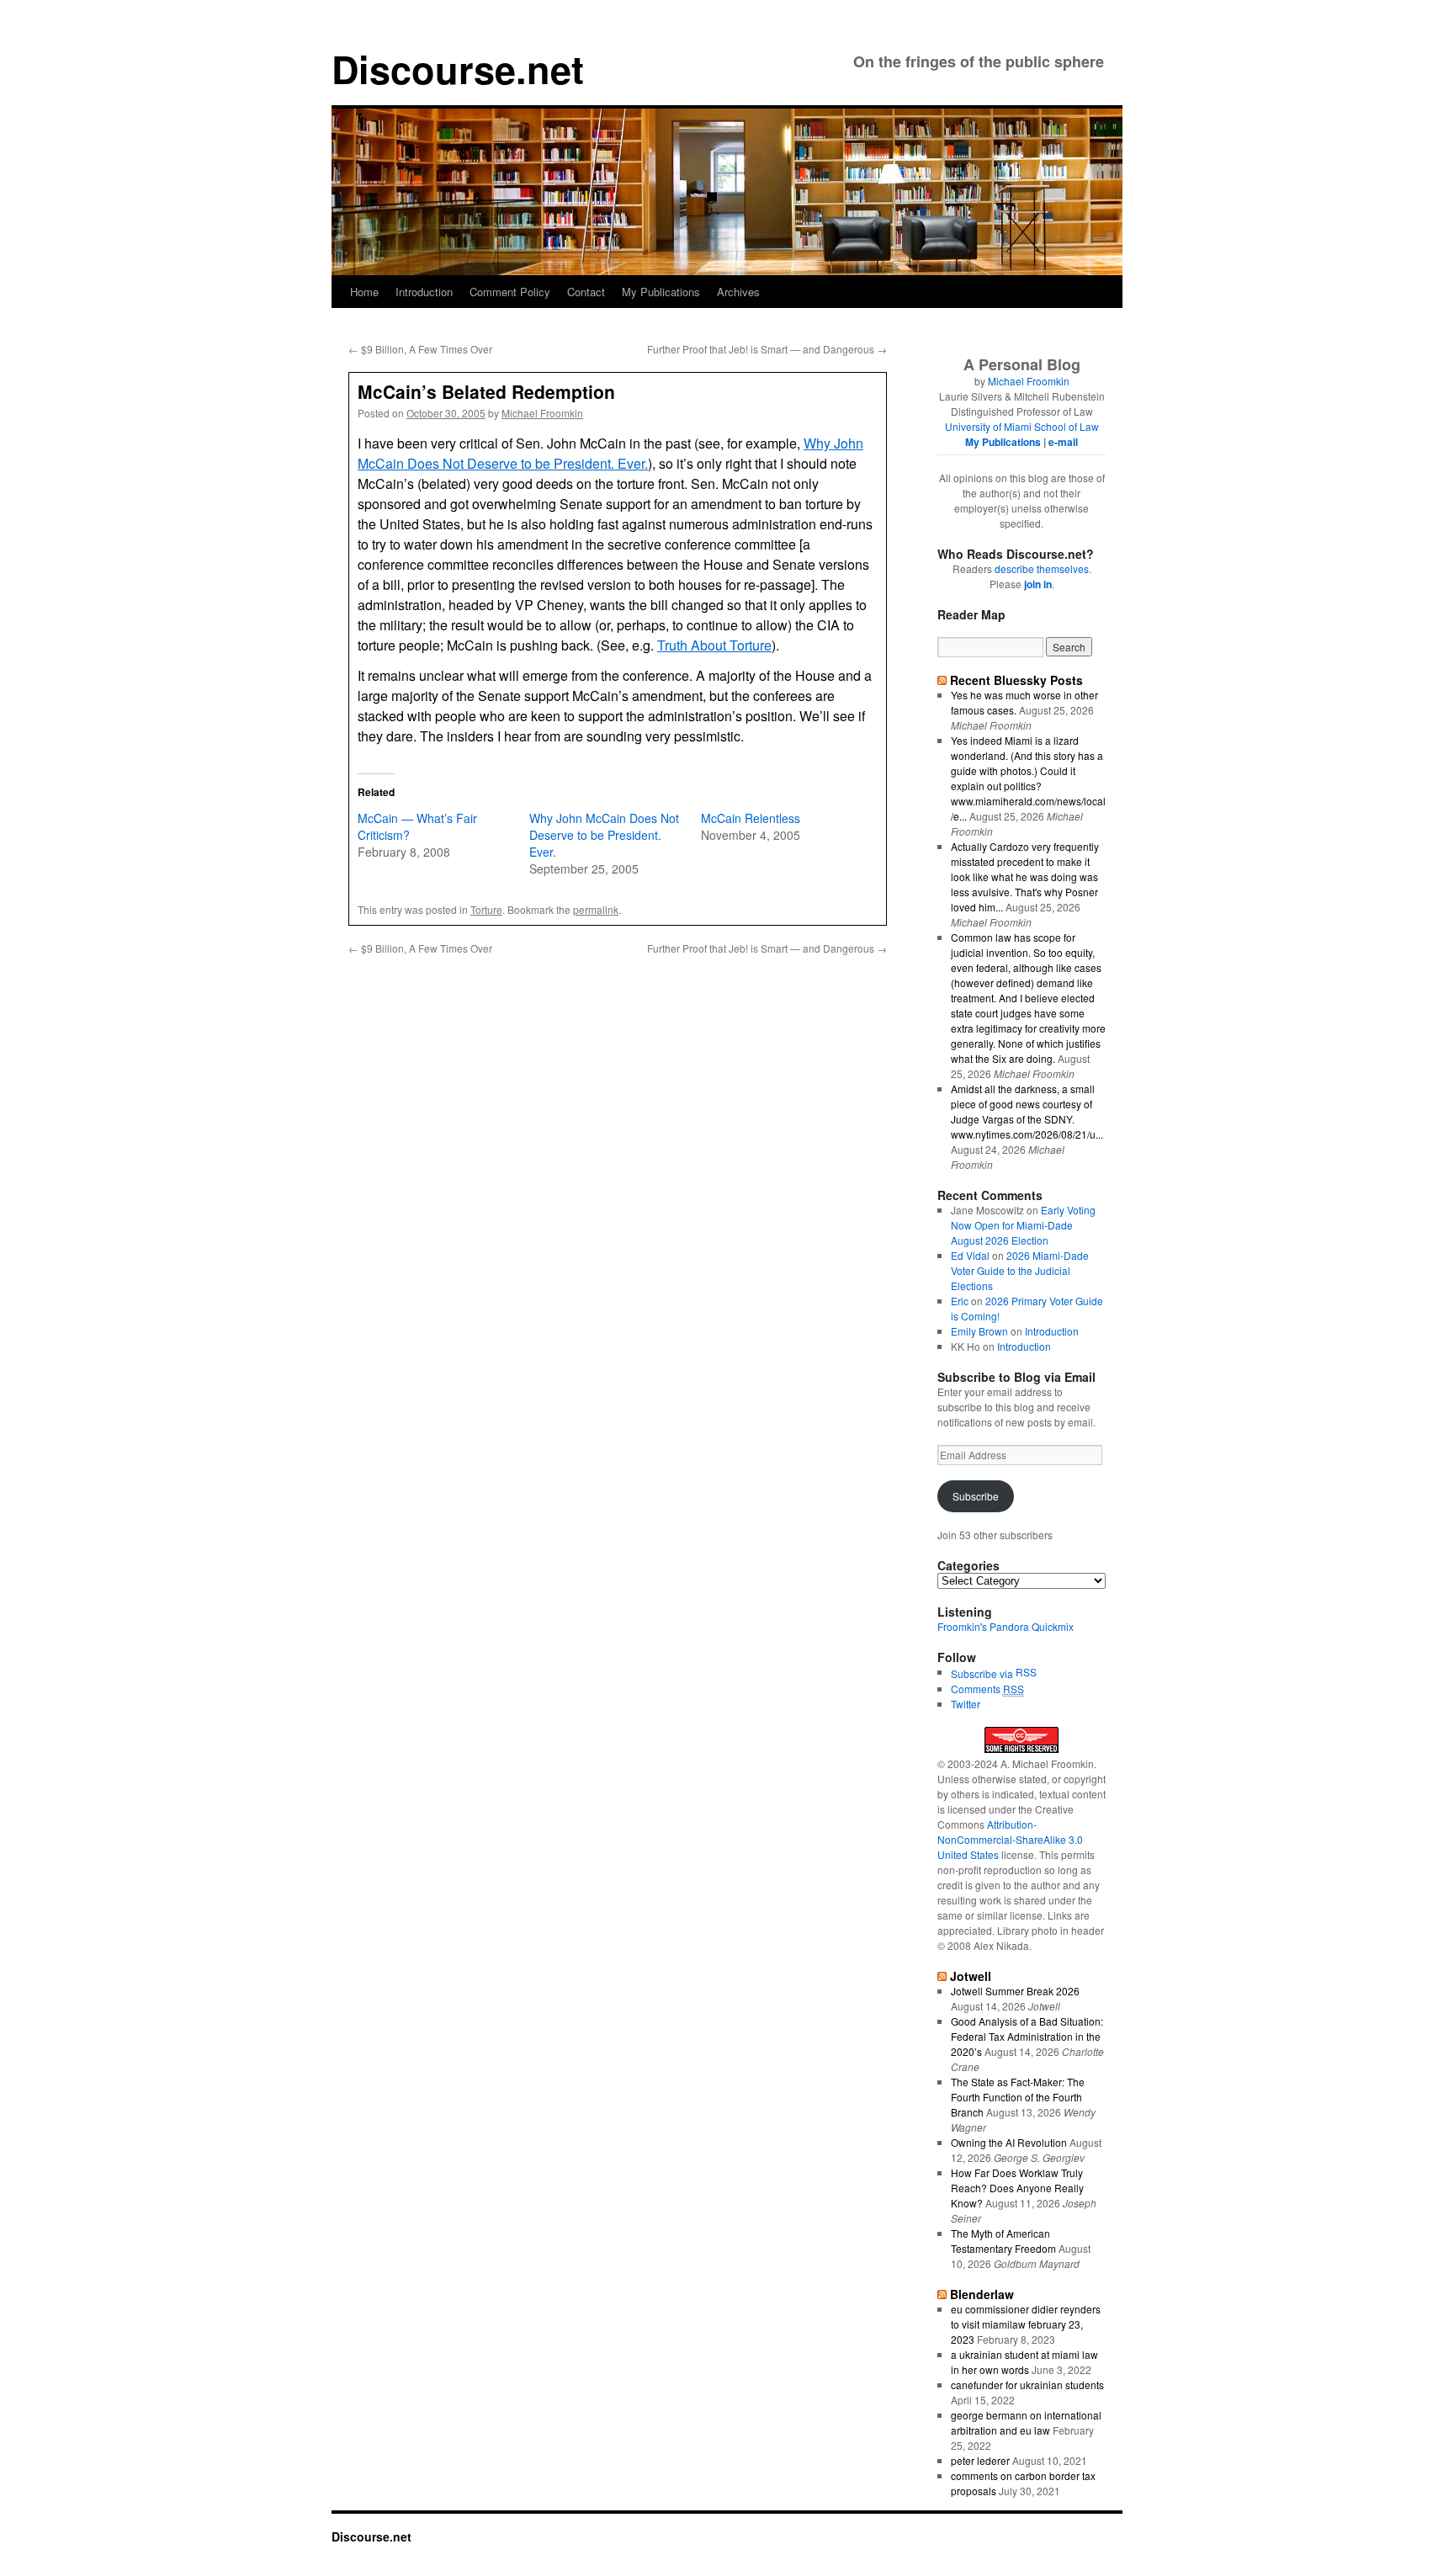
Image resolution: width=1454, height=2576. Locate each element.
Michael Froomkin (542, 413)
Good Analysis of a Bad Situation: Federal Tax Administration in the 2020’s (1027, 2036)
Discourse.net (458, 69)
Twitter (966, 1704)
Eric (960, 1301)
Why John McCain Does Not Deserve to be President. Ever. (610, 453)
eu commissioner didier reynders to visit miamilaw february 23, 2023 (1026, 2324)
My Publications (661, 292)
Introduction (424, 292)
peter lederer (980, 2460)
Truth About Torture (714, 645)
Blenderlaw (982, 2294)
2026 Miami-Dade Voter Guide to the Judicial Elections (1020, 1270)
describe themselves (1042, 568)
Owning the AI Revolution (1009, 2142)
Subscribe (976, 1496)
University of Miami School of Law (1022, 426)
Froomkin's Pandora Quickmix (1006, 1626)
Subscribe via (983, 1673)
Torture (486, 909)
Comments (987, 1689)
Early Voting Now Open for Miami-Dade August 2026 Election (1023, 1225)
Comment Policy (510, 292)
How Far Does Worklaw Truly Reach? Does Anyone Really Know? (1017, 2188)
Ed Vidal (970, 1255)
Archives (738, 292)
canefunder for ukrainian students (1027, 2385)
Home (364, 292)
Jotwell (971, 1976)
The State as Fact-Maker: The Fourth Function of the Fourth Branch (1018, 2097)
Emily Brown (979, 1331)
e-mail (1063, 442)
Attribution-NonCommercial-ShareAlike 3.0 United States (1010, 1839)
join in (1038, 584)
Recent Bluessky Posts (1016, 680)
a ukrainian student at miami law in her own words (1024, 2362)
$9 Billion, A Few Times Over (420, 349)
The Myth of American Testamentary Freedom (1003, 2241)
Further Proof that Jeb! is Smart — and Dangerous (767, 349)
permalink (596, 909)
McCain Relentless (751, 818)
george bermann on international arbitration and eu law (1026, 2422)
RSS (1026, 1672)
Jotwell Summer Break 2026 (1015, 1991)
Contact (586, 292)
